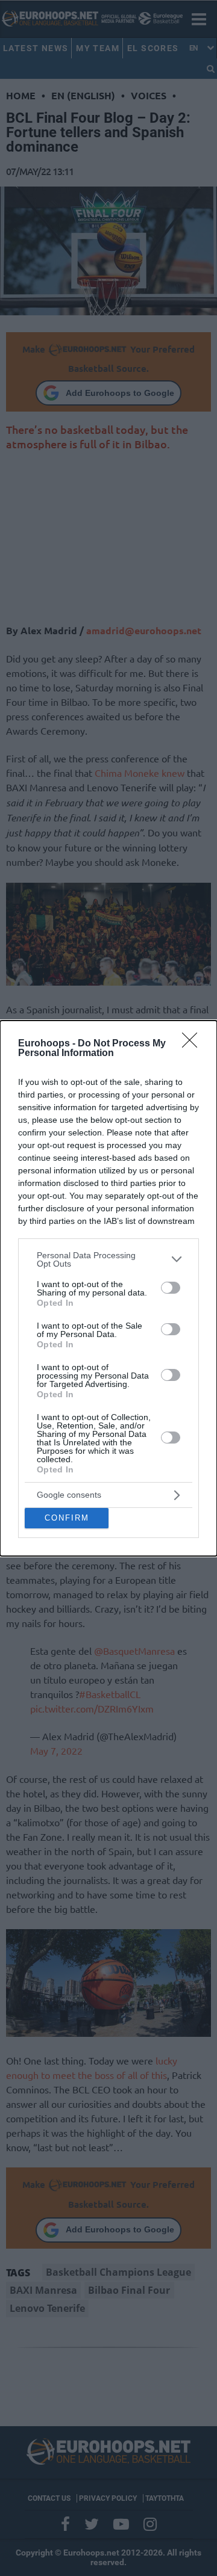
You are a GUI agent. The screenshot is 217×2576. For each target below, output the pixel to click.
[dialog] (108, 1288)
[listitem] (108, 1259)
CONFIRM (67, 1518)
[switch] (171, 1288)
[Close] (193, 1044)
